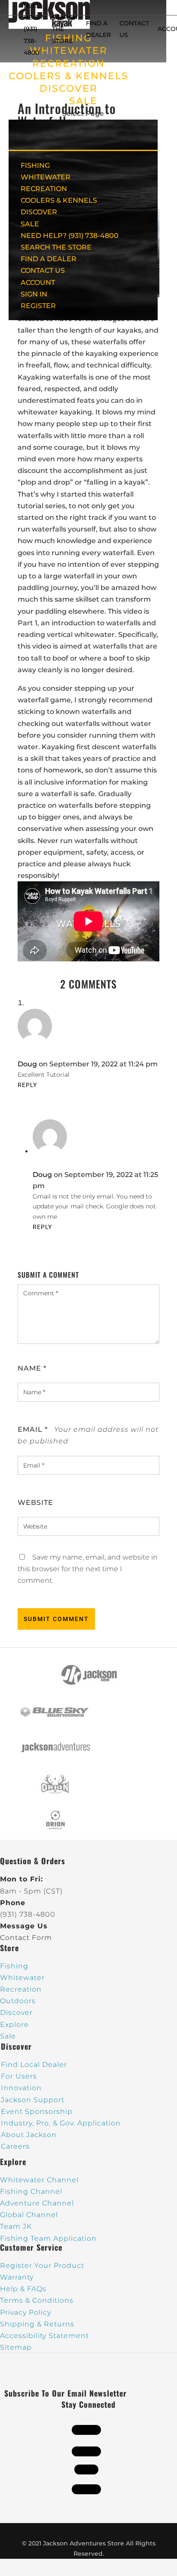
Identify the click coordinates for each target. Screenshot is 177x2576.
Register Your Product (42, 2266)
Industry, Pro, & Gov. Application (61, 2123)
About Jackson (29, 2135)
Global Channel (29, 2215)
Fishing (14, 1966)
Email (33, 1429)
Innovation (21, 2088)
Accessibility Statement (44, 2336)
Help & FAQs (23, 2289)
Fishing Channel (31, 2191)
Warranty (17, 2277)
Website (35, 1503)
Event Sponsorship (37, 2111)
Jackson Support (33, 2100)
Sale (8, 2036)
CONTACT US (43, 270)
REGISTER (38, 306)
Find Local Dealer (34, 2065)
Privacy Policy (26, 2312)
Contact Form (26, 1938)
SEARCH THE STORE (56, 247)
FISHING (35, 165)
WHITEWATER (46, 177)
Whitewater (22, 1978)
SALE (83, 101)
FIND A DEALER (49, 259)
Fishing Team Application (48, 2238)
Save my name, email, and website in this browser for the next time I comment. (88, 1569)
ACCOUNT (38, 283)
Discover (16, 2012)
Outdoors (18, 2001)
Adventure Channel (37, 2203)
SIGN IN (34, 294)
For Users (19, 2076)
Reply (27, 1085)
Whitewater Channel (39, 2180)
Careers (15, 2146)
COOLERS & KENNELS (69, 76)
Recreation (21, 1989)
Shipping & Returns (37, 2324)
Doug (27, 1064)
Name (32, 1368)
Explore (14, 2025)
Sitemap (16, 2347)
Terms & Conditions (37, 2300)
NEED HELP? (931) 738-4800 (34, 29)
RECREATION (69, 63)
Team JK (16, 2226)
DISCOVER (69, 88)
